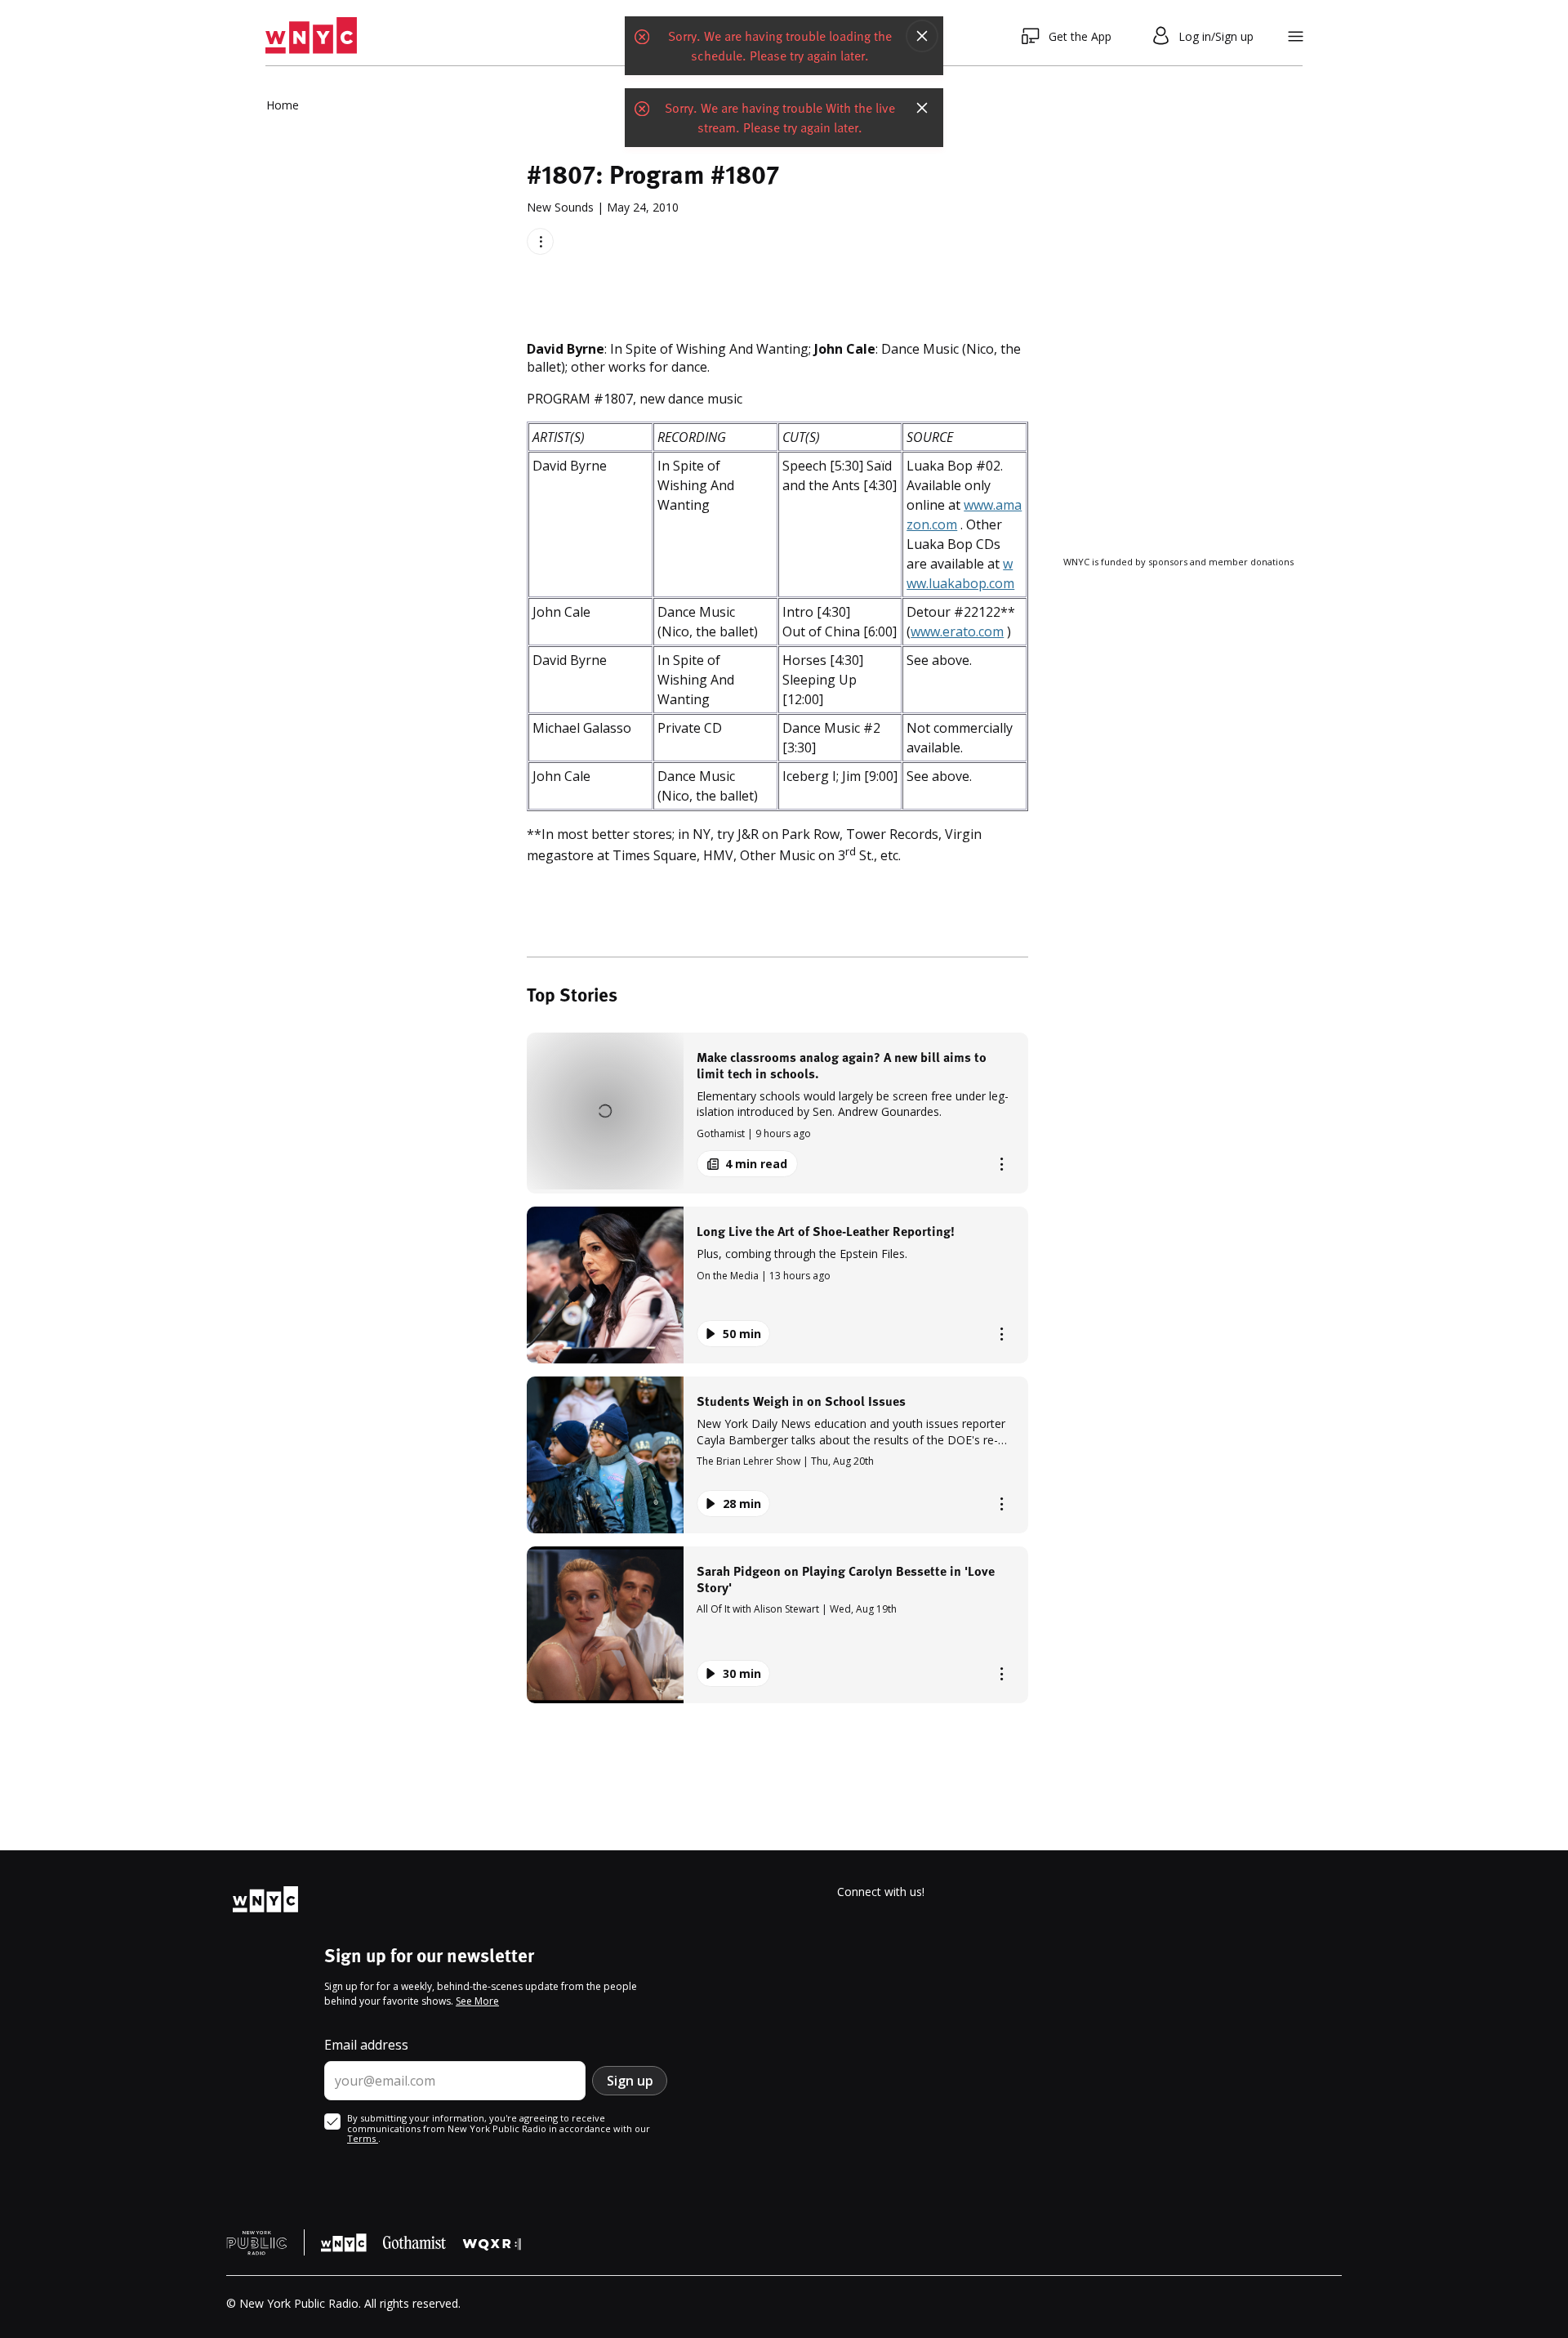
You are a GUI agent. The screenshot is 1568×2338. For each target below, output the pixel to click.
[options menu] (540, 241)
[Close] (922, 36)
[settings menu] (1296, 36)
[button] (777, 1113)
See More (477, 2001)
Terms (363, 2138)
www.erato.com (957, 631)
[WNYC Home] (311, 36)
